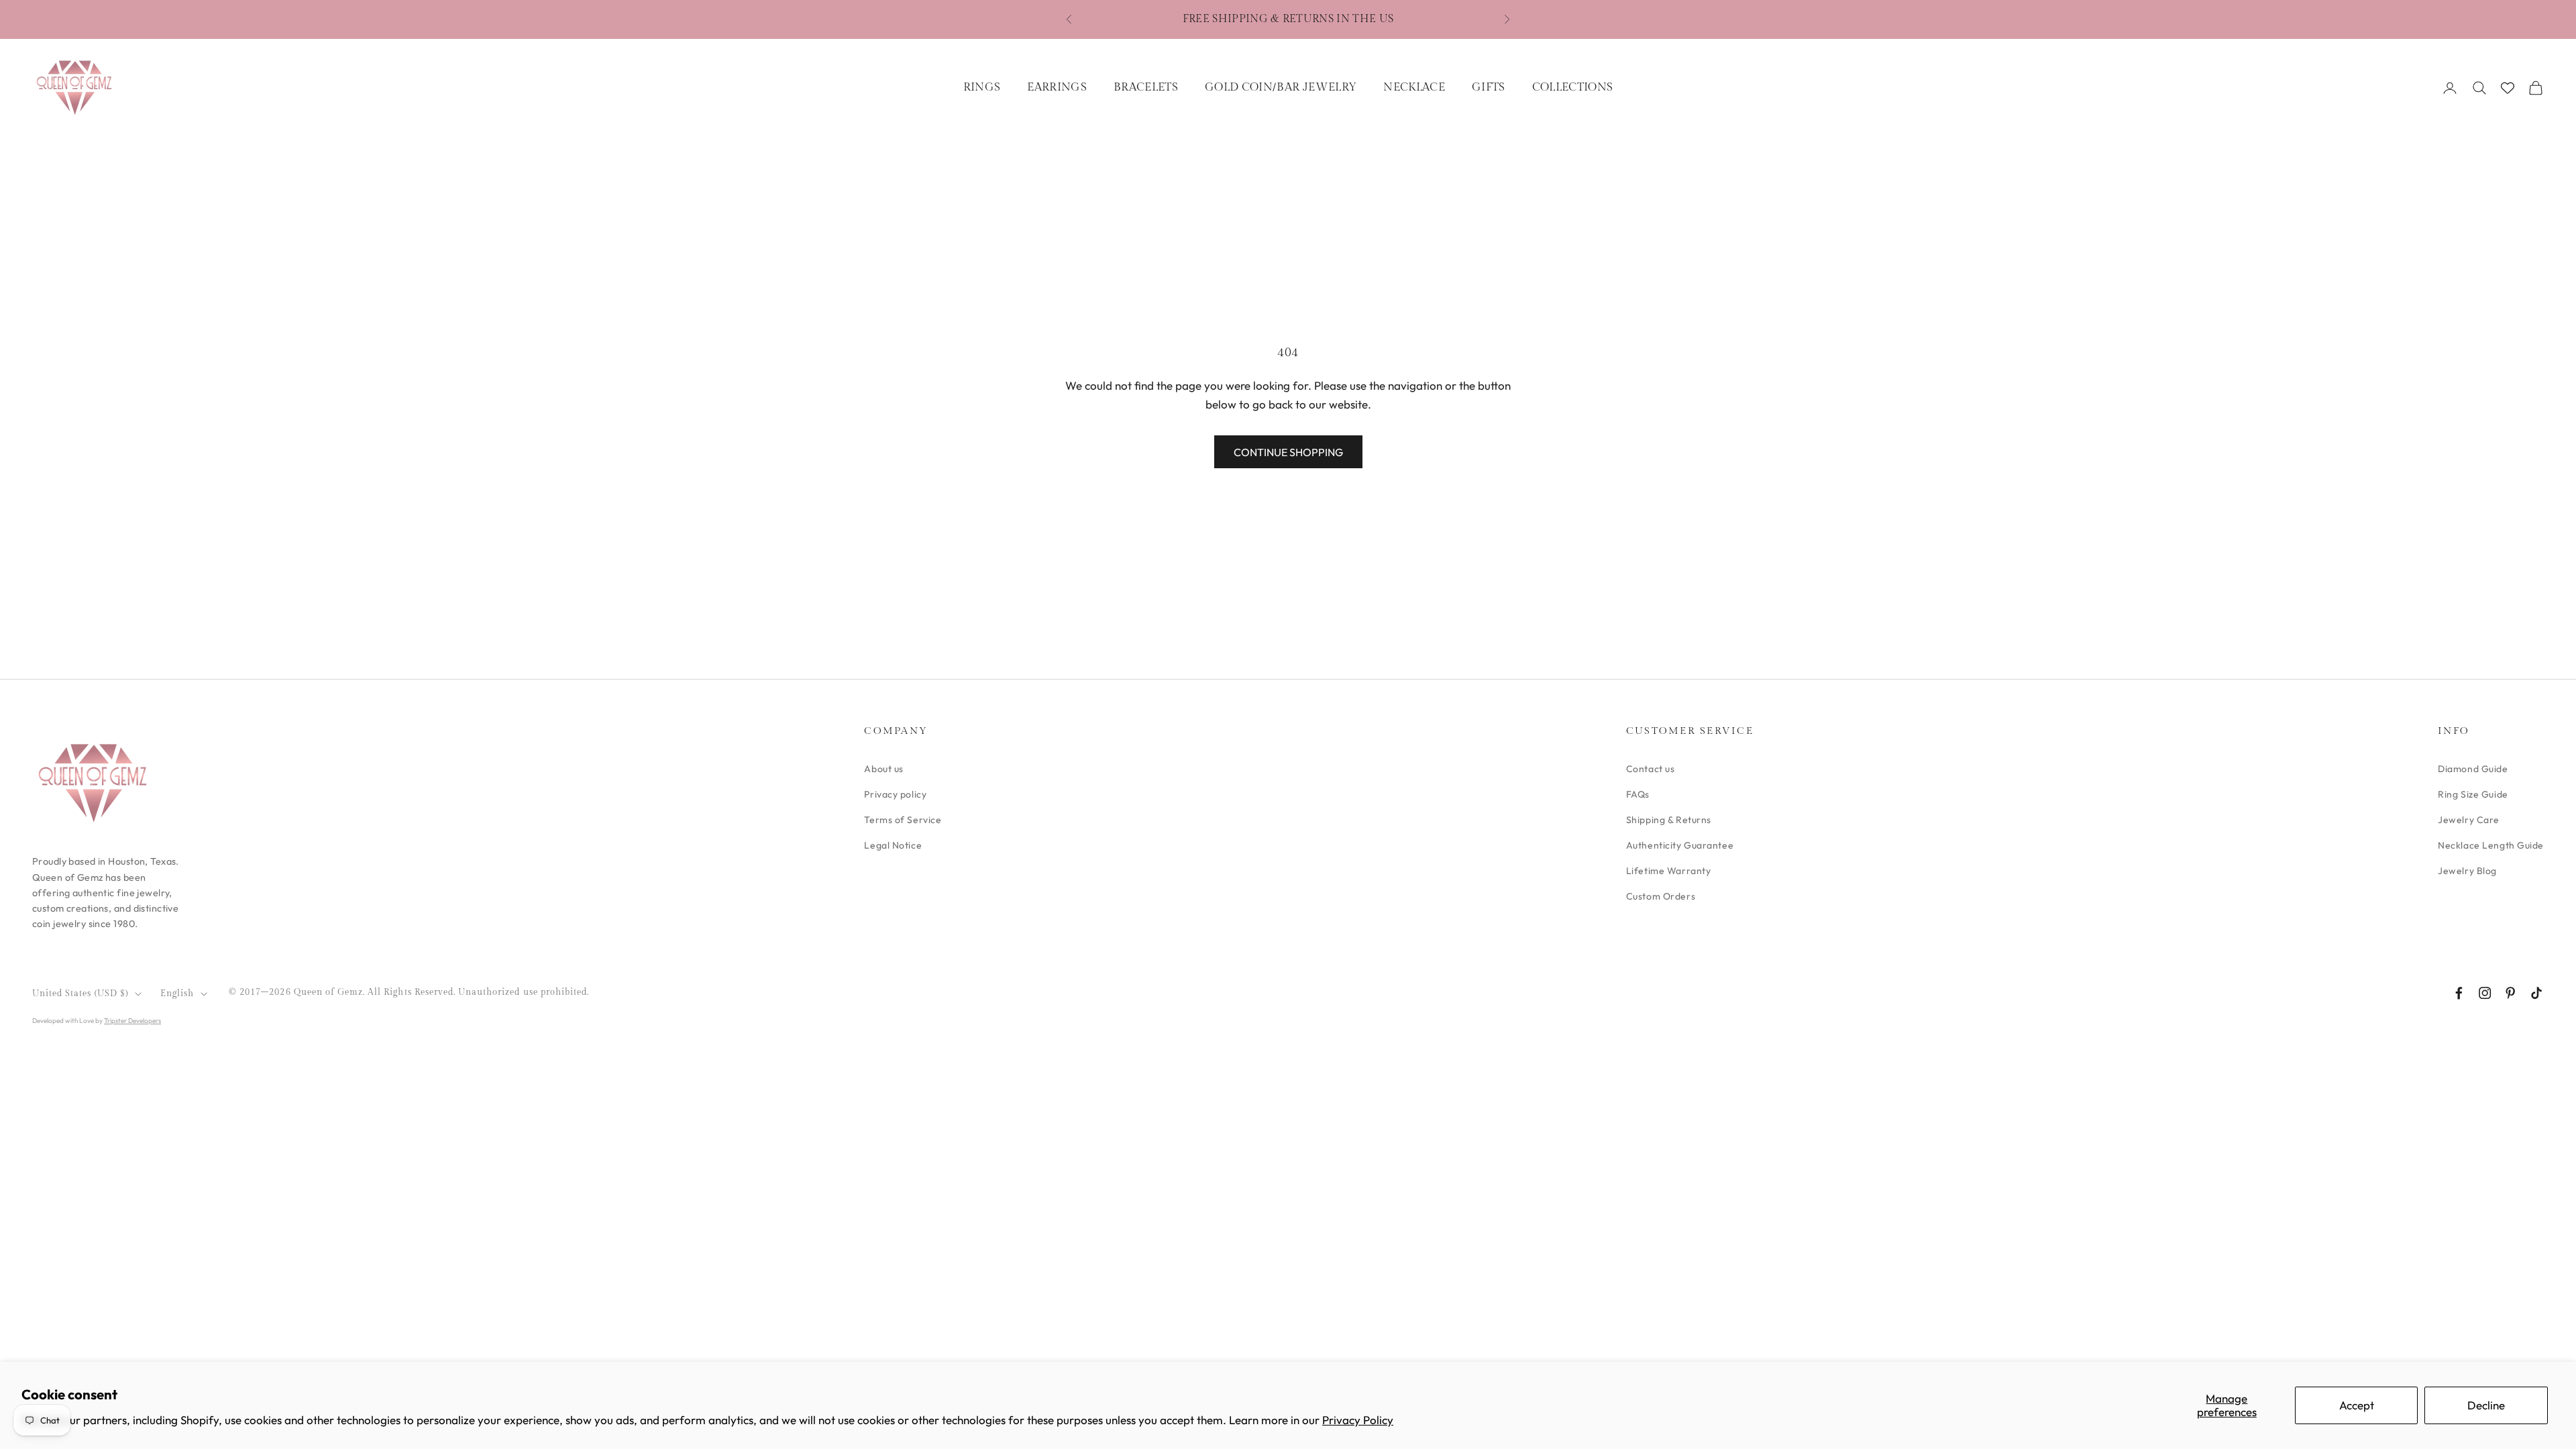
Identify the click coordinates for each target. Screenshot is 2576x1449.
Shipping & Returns (1669, 820)
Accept (2357, 1405)
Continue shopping (1288, 452)
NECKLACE (1414, 87)
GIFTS (1489, 87)
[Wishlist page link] (2508, 88)
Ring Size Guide (2473, 794)
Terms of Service (903, 820)
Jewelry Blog (2467, 871)
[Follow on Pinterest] (2510, 993)
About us (883, 769)
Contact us (1651, 769)
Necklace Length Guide (2491, 845)
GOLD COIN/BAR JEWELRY (1281, 87)
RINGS (982, 87)
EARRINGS (1057, 87)
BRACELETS (1146, 87)
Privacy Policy (1358, 1420)
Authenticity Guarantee (1680, 845)
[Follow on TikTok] (2536, 993)
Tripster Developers (132, 1021)
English (177, 994)
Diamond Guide (2473, 769)
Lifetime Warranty (1669, 871)
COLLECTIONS (1573, 87)
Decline (2486, 1405)
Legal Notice (893, 845)
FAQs (1638, 794)
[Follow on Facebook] (2459, 993)
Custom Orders (1661, 896)
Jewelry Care (2469, 820)
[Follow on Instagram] (2485, 993)
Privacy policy (895, 794)
